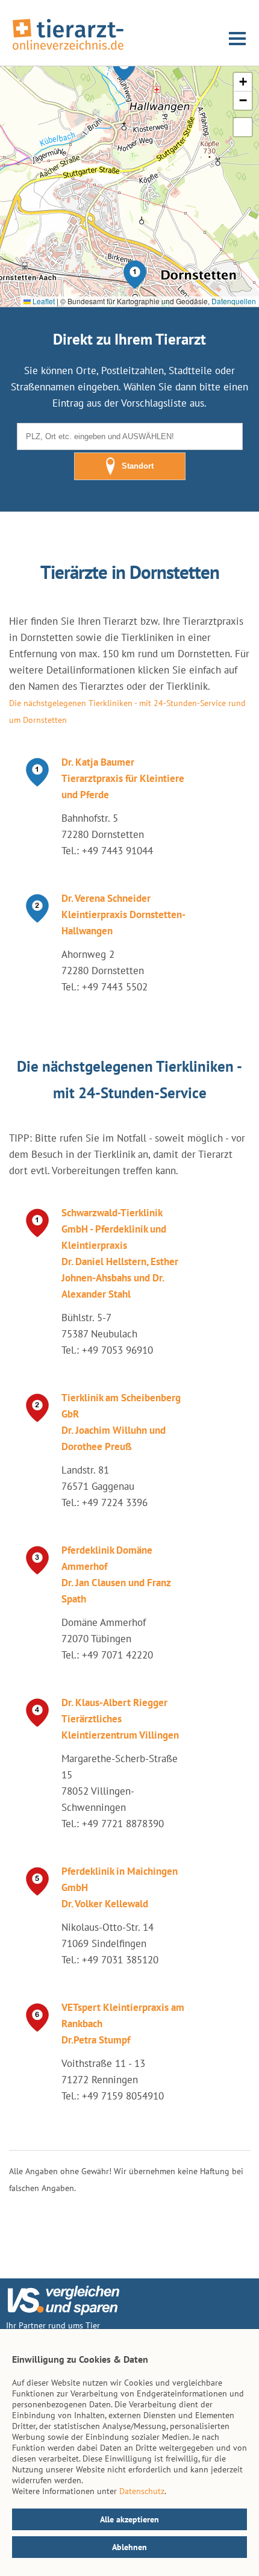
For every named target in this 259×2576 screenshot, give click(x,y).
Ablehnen (129, 2547)
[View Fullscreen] (243, 127)
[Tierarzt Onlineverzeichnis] (68, 51)
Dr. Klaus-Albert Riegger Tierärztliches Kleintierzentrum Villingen (120, 1719)
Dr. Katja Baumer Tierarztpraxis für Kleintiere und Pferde (123, 778)
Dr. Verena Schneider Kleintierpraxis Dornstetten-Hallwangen (123, 914)
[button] (135, 275)
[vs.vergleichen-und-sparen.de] (63, 2312)
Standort (138, 466)
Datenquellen (234, 301)
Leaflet (43, 301)
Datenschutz (142, 2491)
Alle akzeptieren (129, 2519)
